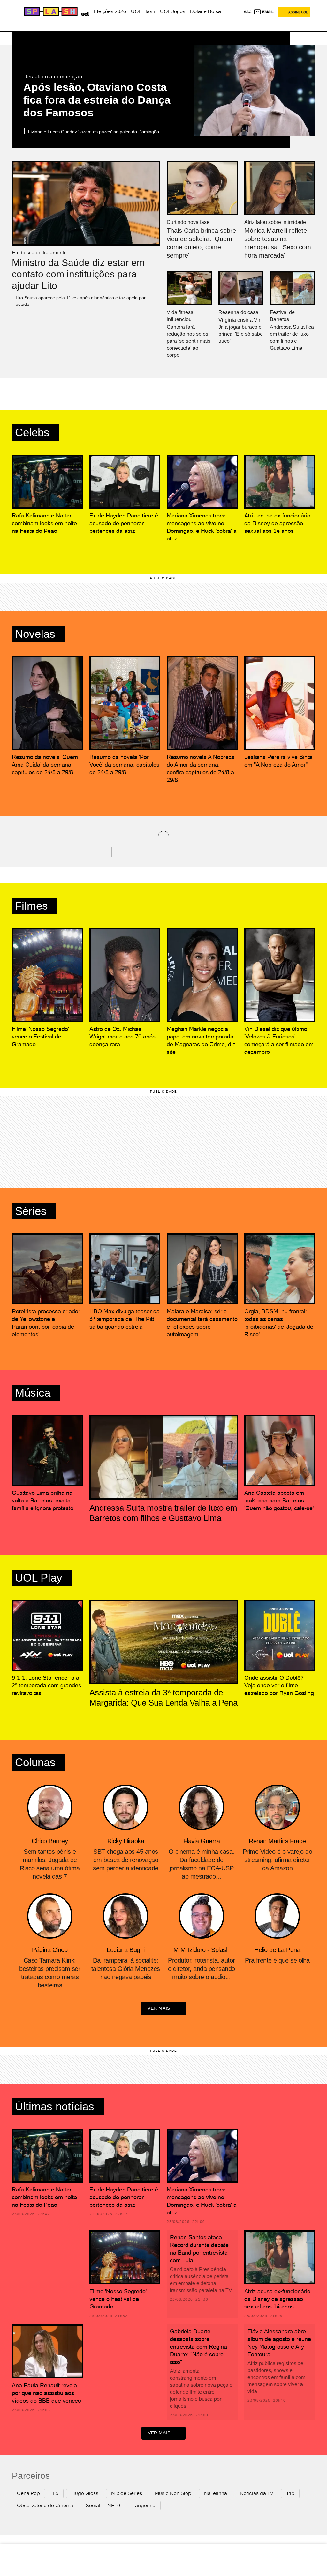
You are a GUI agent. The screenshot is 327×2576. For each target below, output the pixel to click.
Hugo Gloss (85, 2493)
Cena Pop (28, 2493)
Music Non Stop (173, 2493)
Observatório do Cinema (45, 2505)
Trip (290, 2493)
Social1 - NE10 (103, 2505)
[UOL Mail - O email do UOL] (264, 12)
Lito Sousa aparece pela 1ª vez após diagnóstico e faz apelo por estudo (81, 301)
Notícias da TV (257, 2493)
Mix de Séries (127, 2493)
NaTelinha (216, 2493)
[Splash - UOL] (50, 11)
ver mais (159, 2008)
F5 (56, 2493)
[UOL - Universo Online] (84, 13)
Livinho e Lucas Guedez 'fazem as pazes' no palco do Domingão (94, 132)
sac (248, 12)
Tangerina (144, 2505)
